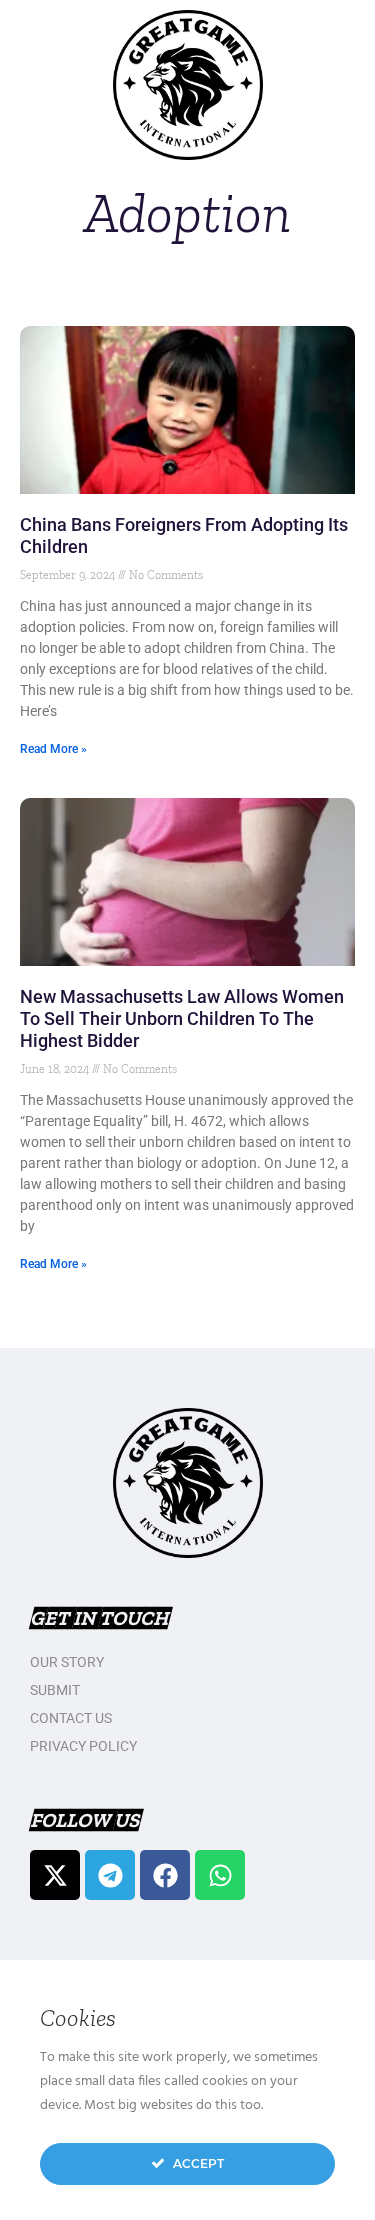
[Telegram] (110, 1875)
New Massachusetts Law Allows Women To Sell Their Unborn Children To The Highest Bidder (182, 1018)
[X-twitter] (55, 1875)
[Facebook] (165, 1875)
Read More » (53, 749)
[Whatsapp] (220, 1875)
